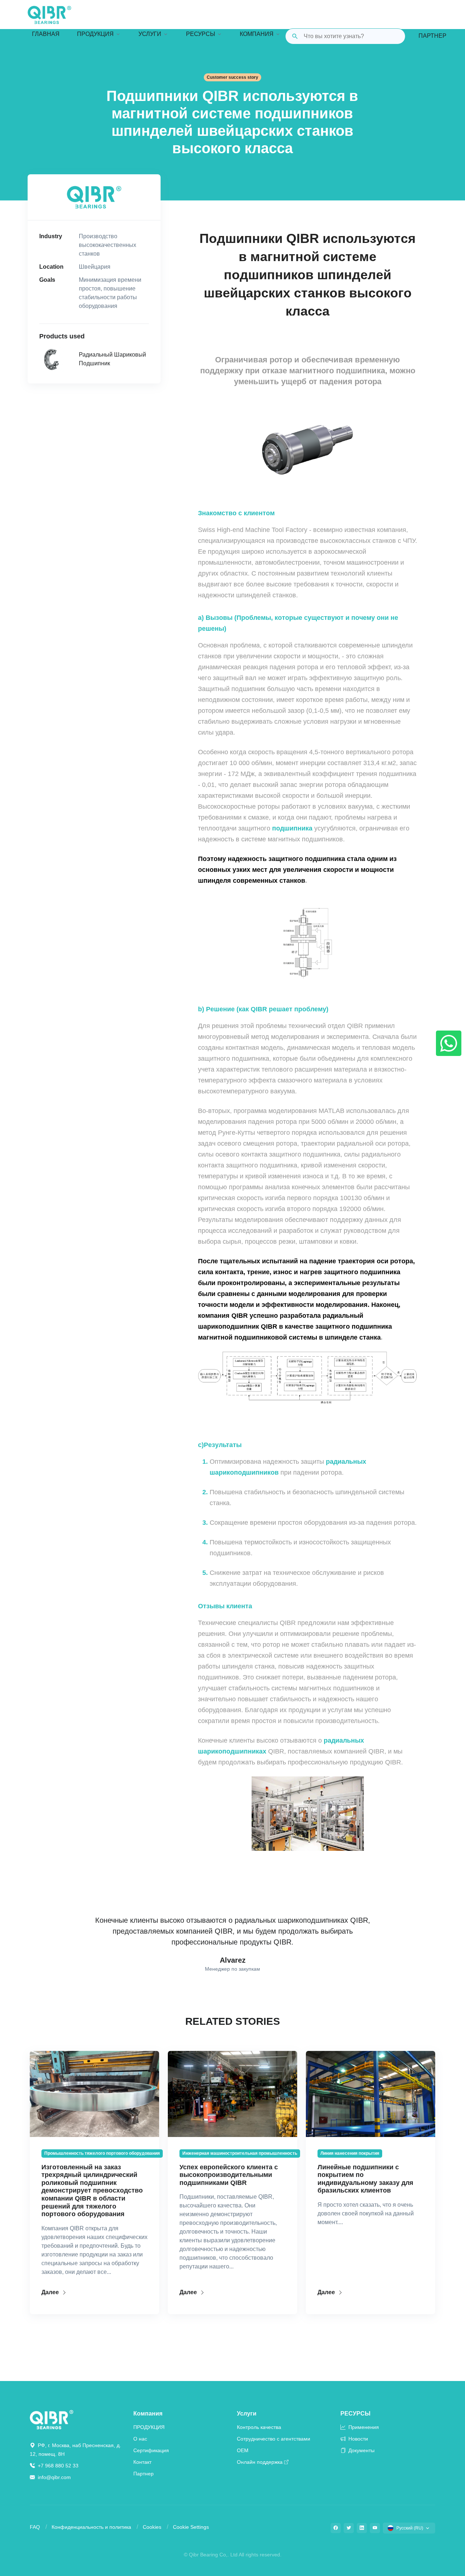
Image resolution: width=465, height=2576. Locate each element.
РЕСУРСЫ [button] (201, 34)
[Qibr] (52, 2419)
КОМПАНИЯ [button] (257, 34)
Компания (148, 2414)
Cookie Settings (191, 2527)
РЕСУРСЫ (355, 2414)
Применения (363, 2427)
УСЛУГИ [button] (150, 34)
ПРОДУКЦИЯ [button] (95, 34)
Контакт (142, 2462)
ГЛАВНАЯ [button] (46, 34)
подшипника (292, 828)
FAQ (35, 2527)
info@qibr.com (54, 2477)
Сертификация (151, 2450)
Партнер (432, 36)
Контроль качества (259, 2427)
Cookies (152, 2527)
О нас (140, 2439)
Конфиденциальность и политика (91, 2527)
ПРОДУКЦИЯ (149, 2427)
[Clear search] (394, 36)
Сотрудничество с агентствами (274, 2439)
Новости (357, 2439)
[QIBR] (49, 15)
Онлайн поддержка (260, 2462)
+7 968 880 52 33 (57, 2466)
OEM (243, 2450)
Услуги (247, 2414)
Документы (361, 2450)
